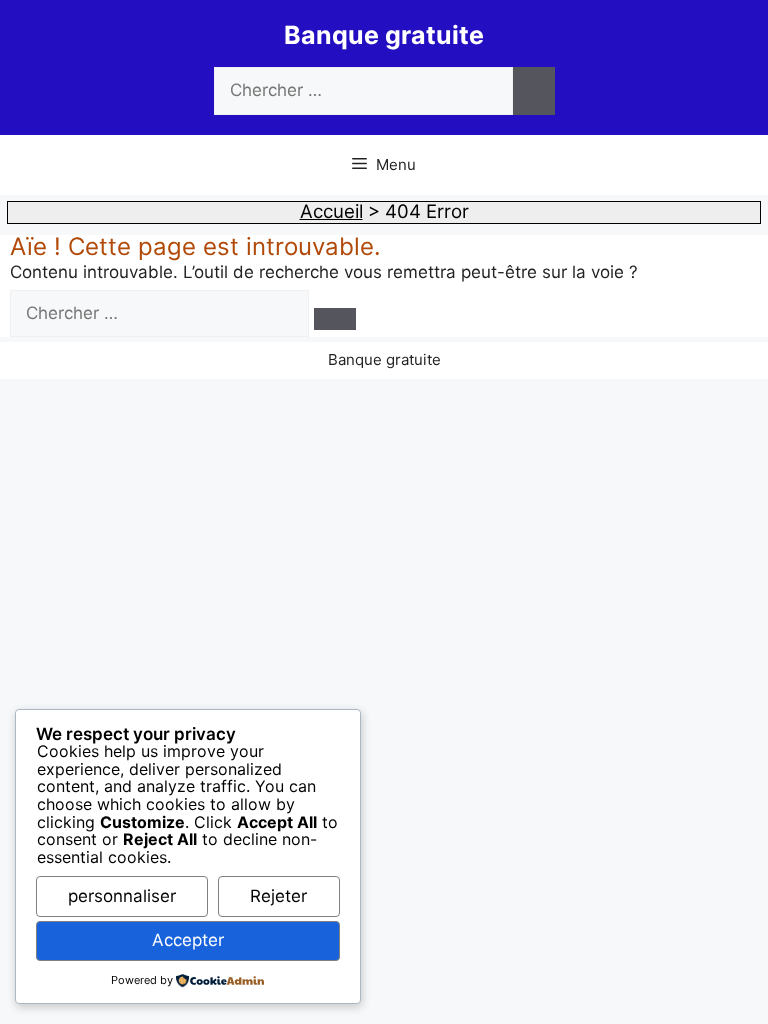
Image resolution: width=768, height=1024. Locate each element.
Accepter (188, 940)
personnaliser (122, 896)
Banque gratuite (384, 35)
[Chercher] (534, 91)
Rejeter (278, 896)
